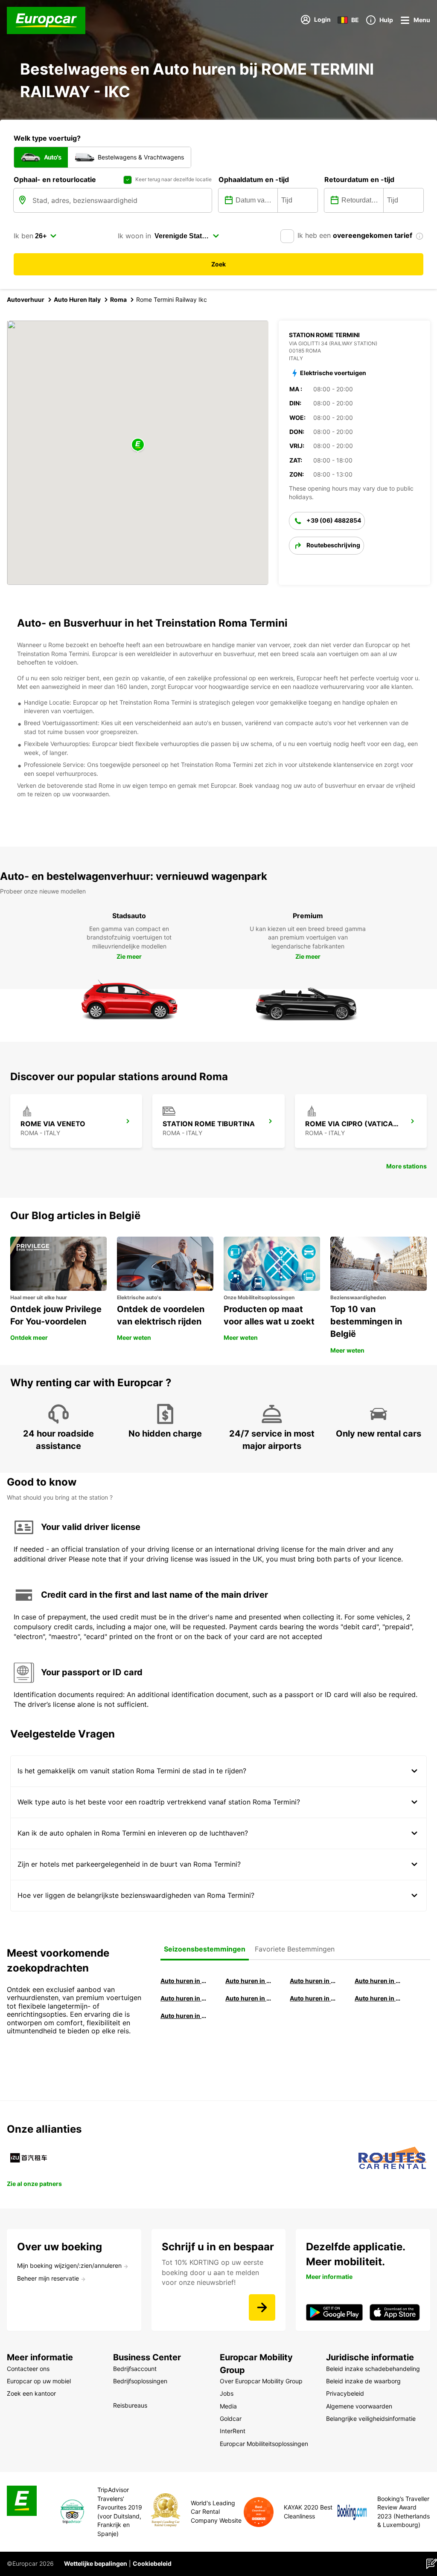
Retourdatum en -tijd (359, 179)
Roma (118, 299)
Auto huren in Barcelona (250, 1981)
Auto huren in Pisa (185, 1981)
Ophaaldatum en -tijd (254, 179)
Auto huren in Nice (379, 1998)
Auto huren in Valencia (185, 1998)
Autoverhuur (26, 299)
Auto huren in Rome (314, 1981)
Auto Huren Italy (77, 299)
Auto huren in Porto (314, 1998)
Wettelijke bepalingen (96, 2563)
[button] (138, 445)
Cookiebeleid (152, 2563)
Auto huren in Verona (250, 1998)
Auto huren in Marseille (185, 2016)
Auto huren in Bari (379, 1981)
